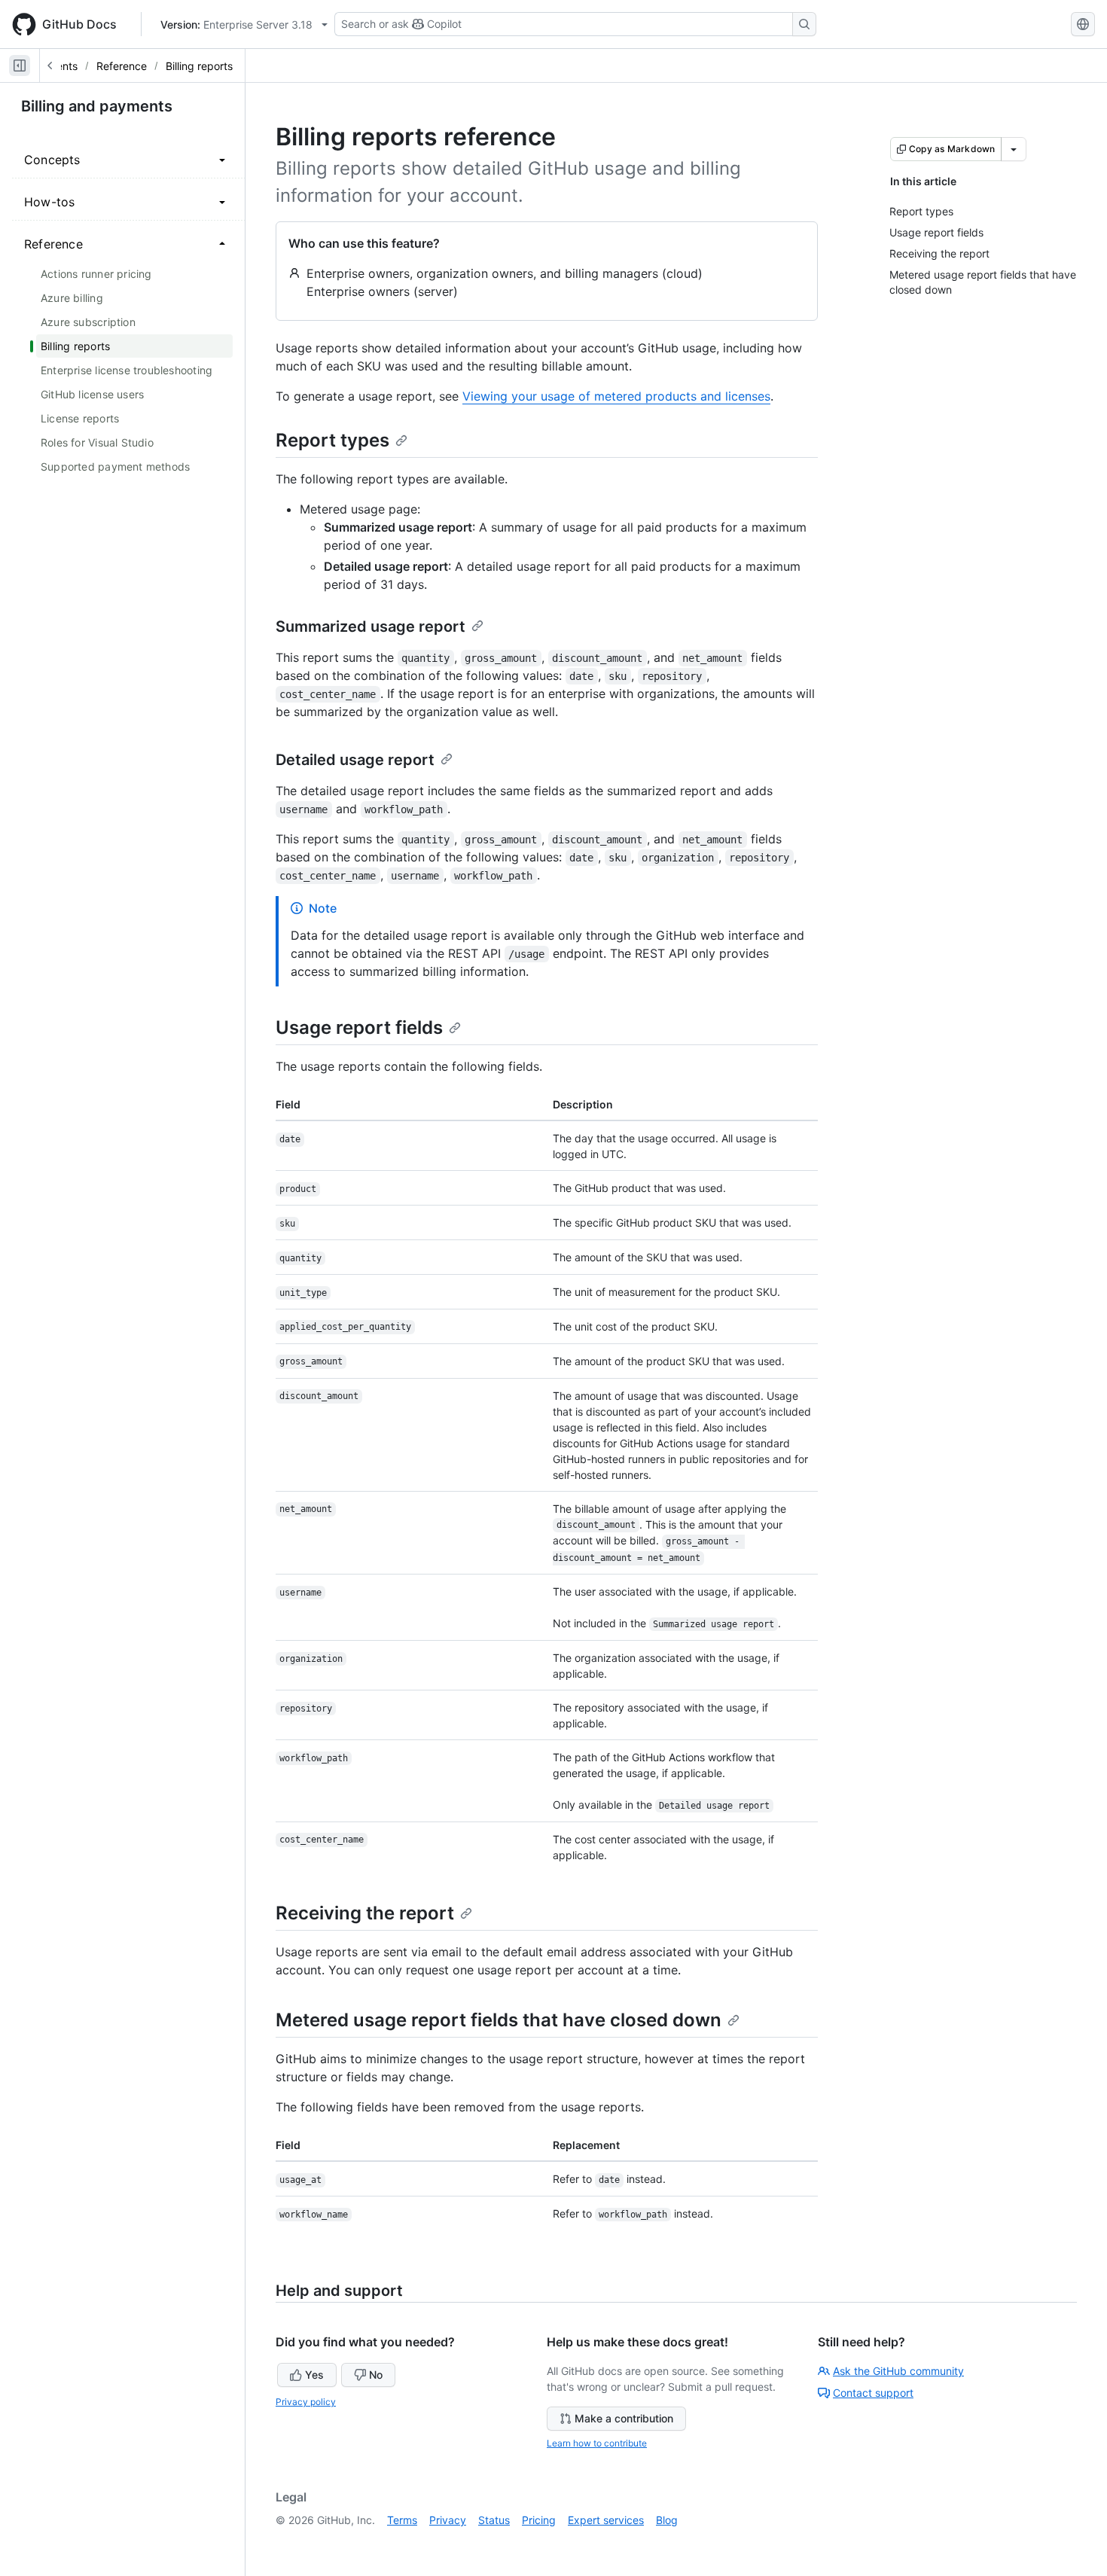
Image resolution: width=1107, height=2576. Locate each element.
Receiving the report (365, 1913)
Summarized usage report (371, 626)
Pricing (539, 2520)
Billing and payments (97, 106)
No (376, 2375)
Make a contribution (624, 2418)
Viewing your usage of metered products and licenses (616, 396)
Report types (332, 440)
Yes (314, 2375)
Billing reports (199, 66)
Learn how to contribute (597, 2443)
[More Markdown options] (1014, 149)
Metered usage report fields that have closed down (499, 2020)
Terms (402, 2520)
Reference (122, 66)
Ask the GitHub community (898, 2371)
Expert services (606, 2520)
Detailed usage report (355, 760)
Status (494, 2520)
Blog (667, 2520)
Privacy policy (306, 2402)
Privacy (448, 2520)
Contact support (873, 2393)
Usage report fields (359, 1027)
